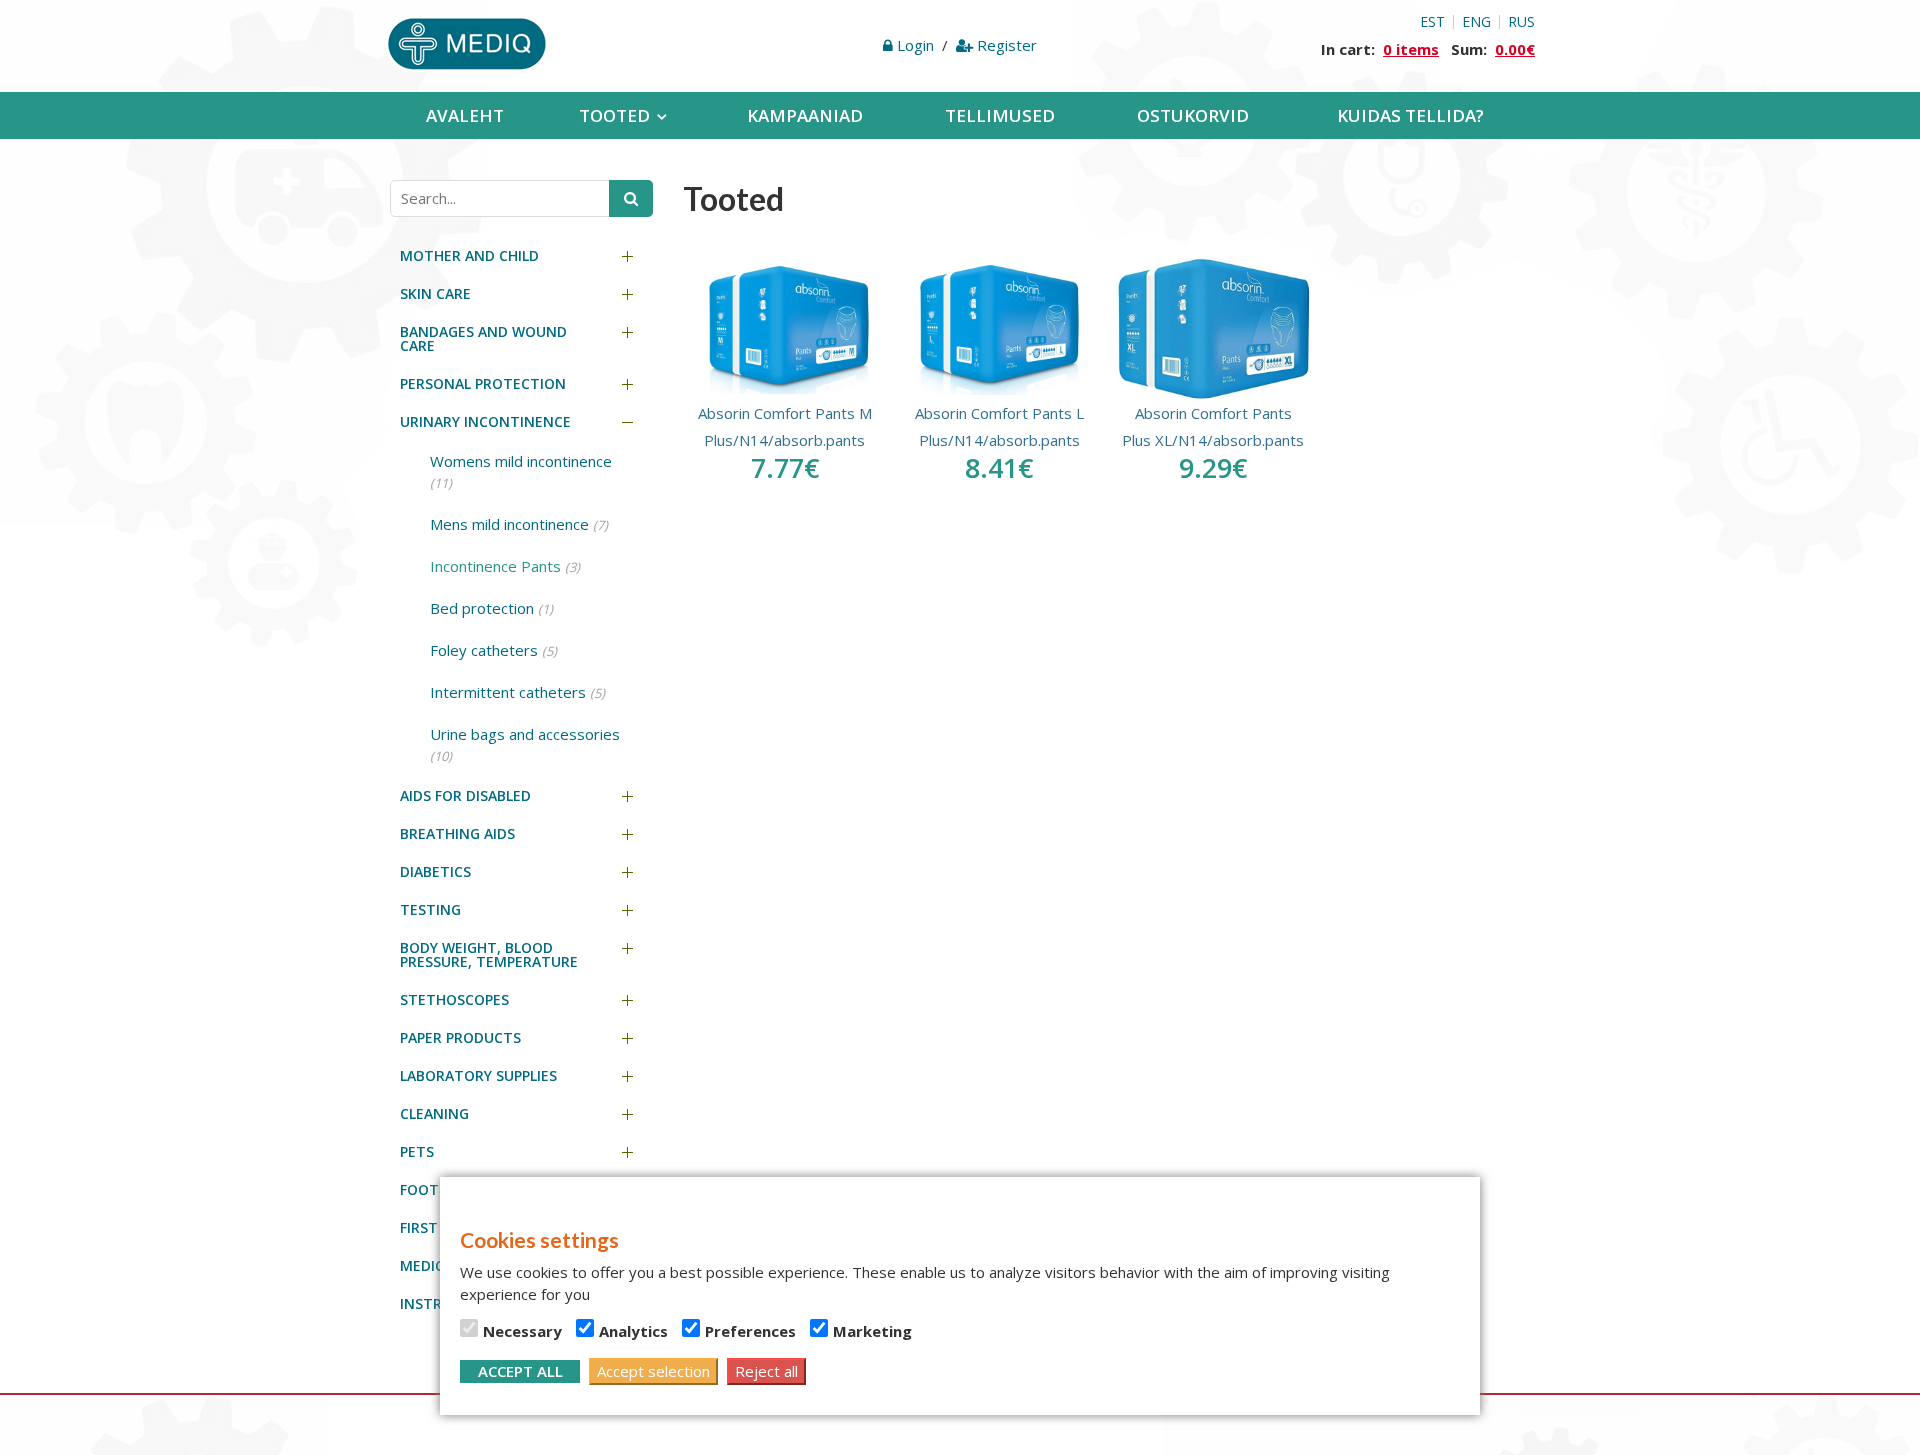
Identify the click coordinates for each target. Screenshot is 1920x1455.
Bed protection (491, 608)
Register (1005, 45)
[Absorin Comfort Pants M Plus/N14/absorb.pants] (785, 329)
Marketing (872, 1331)
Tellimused (1000, 115)
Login (915, 45)
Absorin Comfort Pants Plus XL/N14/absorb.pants (1213, 426)
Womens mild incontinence (521, 471)
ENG (1476, 22)
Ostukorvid (1193, 115)
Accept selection (653, 1371)
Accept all (520, 1371)
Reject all (766, 1371)
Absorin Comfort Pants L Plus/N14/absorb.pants (999, 426)
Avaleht (465, 115)
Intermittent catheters (517, 692)
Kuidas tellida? (1410, 115)
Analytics (633, 1331)
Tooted (614, 115)
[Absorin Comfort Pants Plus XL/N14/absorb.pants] (1213, 329)
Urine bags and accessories (525, 744)
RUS (1521, 22)
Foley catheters (493, 650)
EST (1432, 22)
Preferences (750, 1331)
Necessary (522, 1331)
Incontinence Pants (505, 566)
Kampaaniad (805, 115)
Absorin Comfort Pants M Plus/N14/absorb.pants (785, 426)
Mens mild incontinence (519, 524)
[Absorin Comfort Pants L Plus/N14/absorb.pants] (999, 329)
